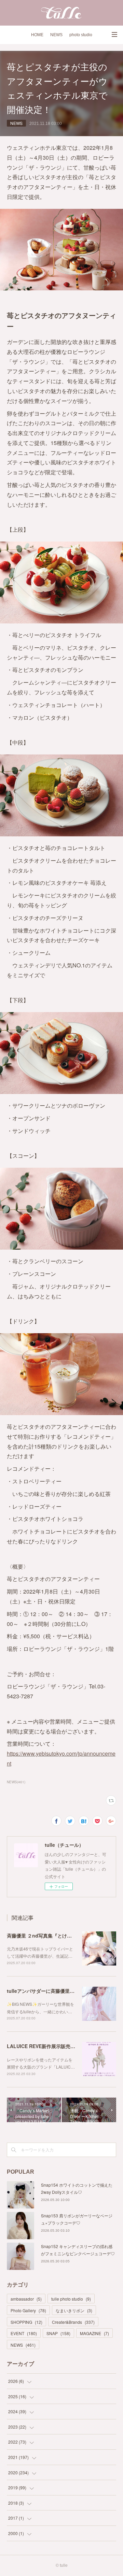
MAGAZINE (94, 2333)
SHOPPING (26, 2322)
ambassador (26, 2299)
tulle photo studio (71, 2299)
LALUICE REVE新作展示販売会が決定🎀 (51, 2046)
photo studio (81, 35)
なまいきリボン (74, 2310)
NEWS (56, 35)
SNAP (58, 2333)
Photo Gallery (28, 2310)
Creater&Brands (73, 2322)
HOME (37, 35)
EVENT (24, 2333)
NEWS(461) (16, 1782)
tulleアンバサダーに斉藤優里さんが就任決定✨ (58, 1991)
